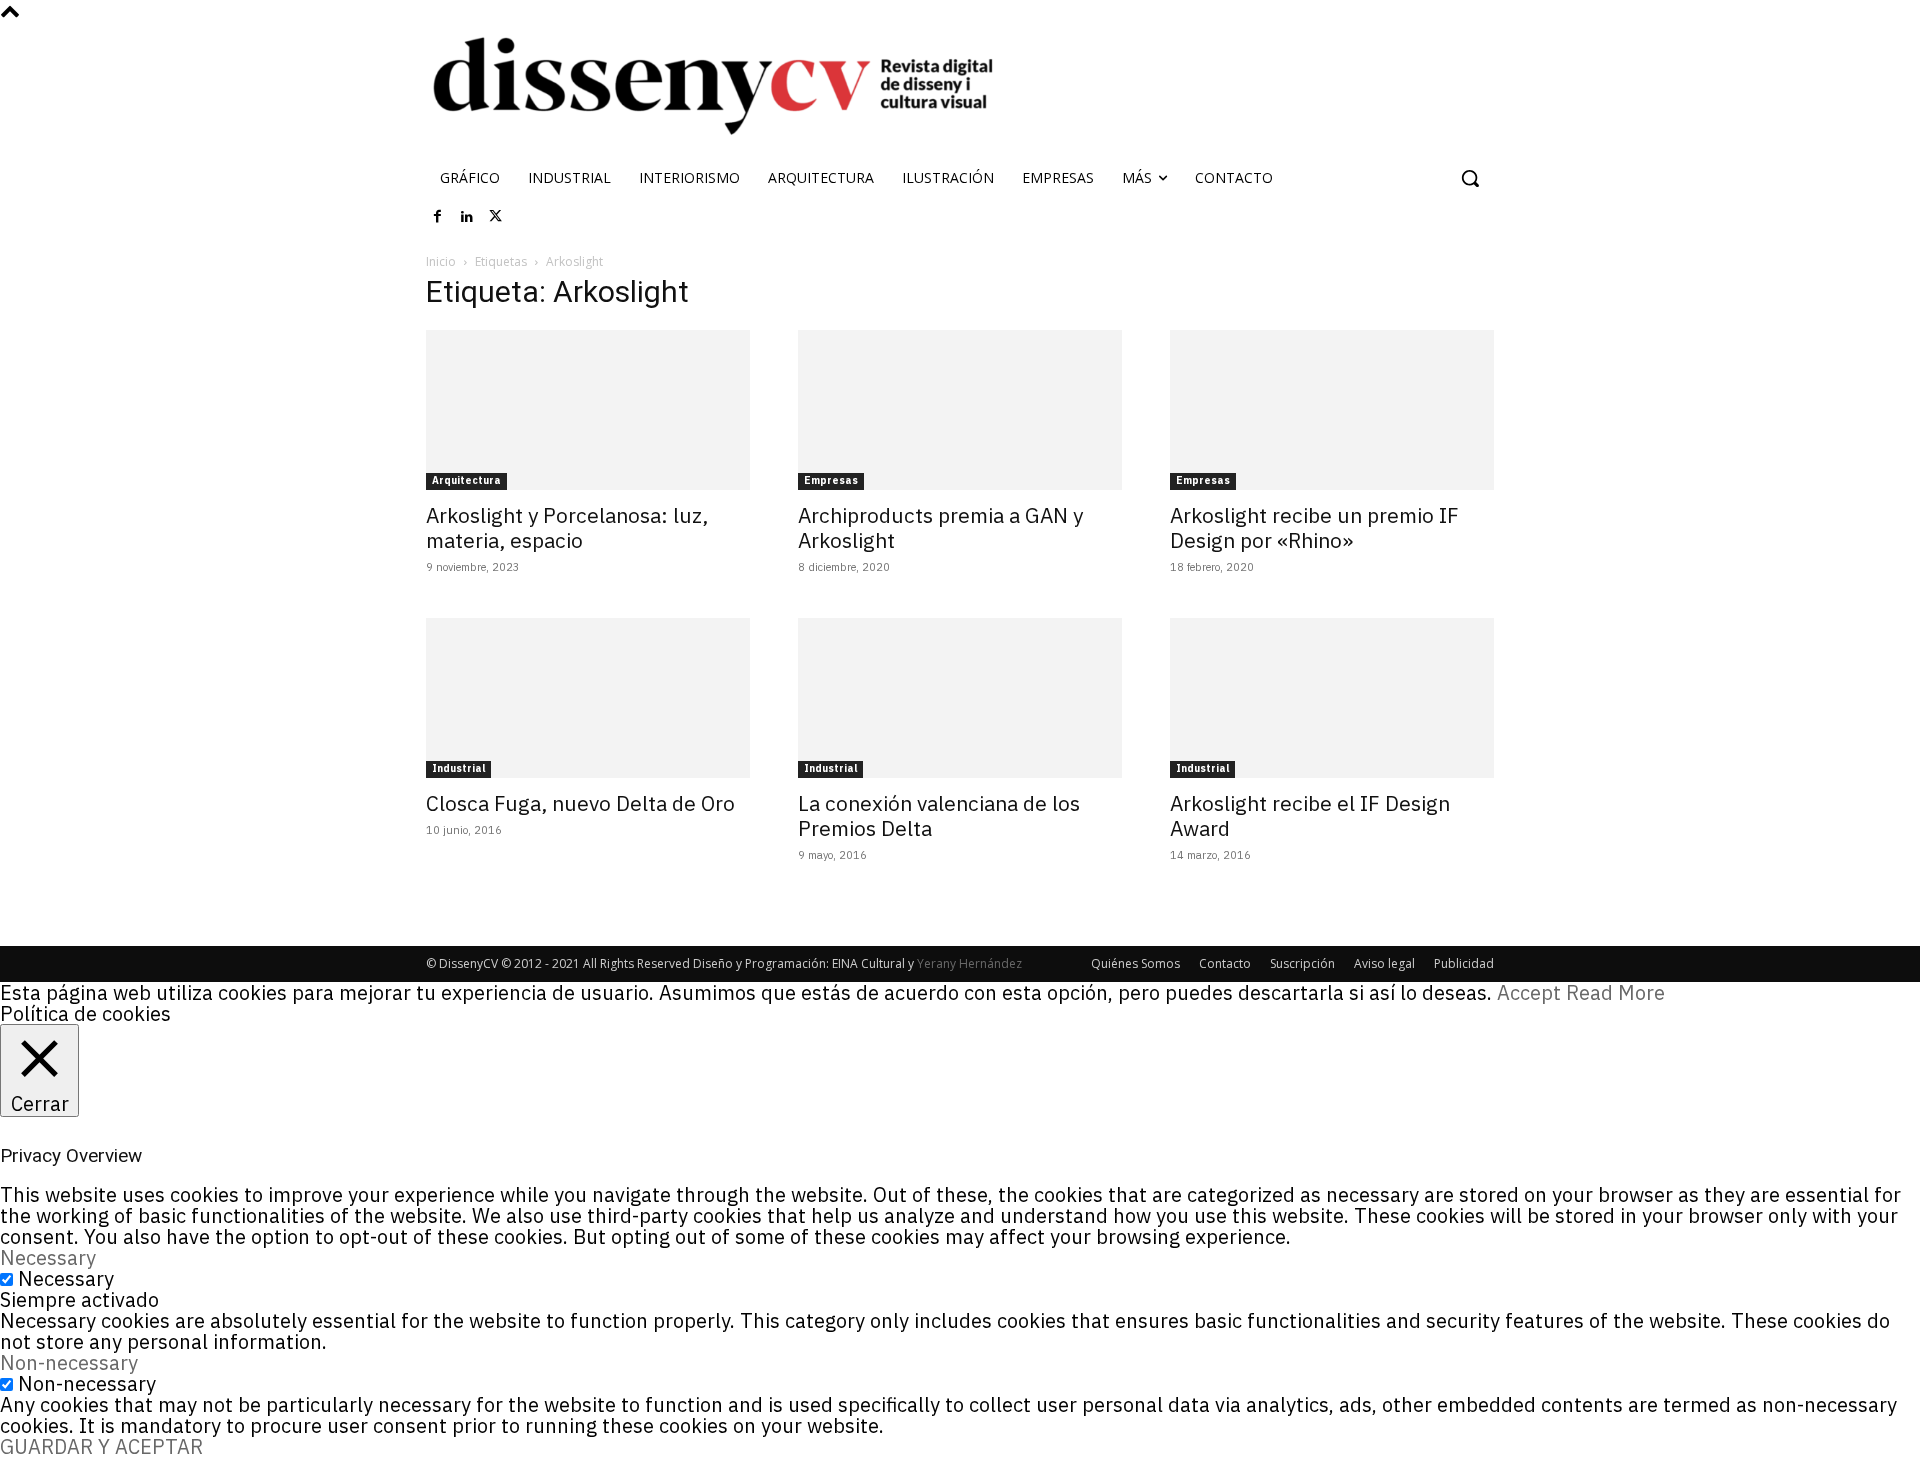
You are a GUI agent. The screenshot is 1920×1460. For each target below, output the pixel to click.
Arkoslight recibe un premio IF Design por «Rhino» (1314, 527)
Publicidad (1464, 963)
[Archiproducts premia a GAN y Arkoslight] (960, 410)
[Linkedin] (467, 217)
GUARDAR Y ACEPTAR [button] (101, 1446)
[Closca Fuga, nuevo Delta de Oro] (588, 698)
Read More (1615, 992)
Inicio (441, 261)
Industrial (458, 768)
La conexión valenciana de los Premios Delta (939, 815)
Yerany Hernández (969, 963)
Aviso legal (1384, 963)
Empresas (831, 480)
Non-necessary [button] (69, 1362)
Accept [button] (1529, 992)
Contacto (1225, 963)
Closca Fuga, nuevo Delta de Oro (580, 803)
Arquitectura (466, 480)
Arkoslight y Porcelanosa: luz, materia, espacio (567, 527)
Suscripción (1302, 963)
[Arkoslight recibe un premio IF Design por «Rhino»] (1332, 410)
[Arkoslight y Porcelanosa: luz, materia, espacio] (588, 410)
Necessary (66, 1278)
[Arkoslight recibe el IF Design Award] (1332, 698)
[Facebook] (438, 217)
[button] (1470, 178)
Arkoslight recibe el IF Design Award (1310, 815)
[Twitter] (496, 217)
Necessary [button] (48, 1257)
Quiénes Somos (1135, 963)
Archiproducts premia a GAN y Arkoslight (940, 527)
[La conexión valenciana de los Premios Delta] (960, 698)
